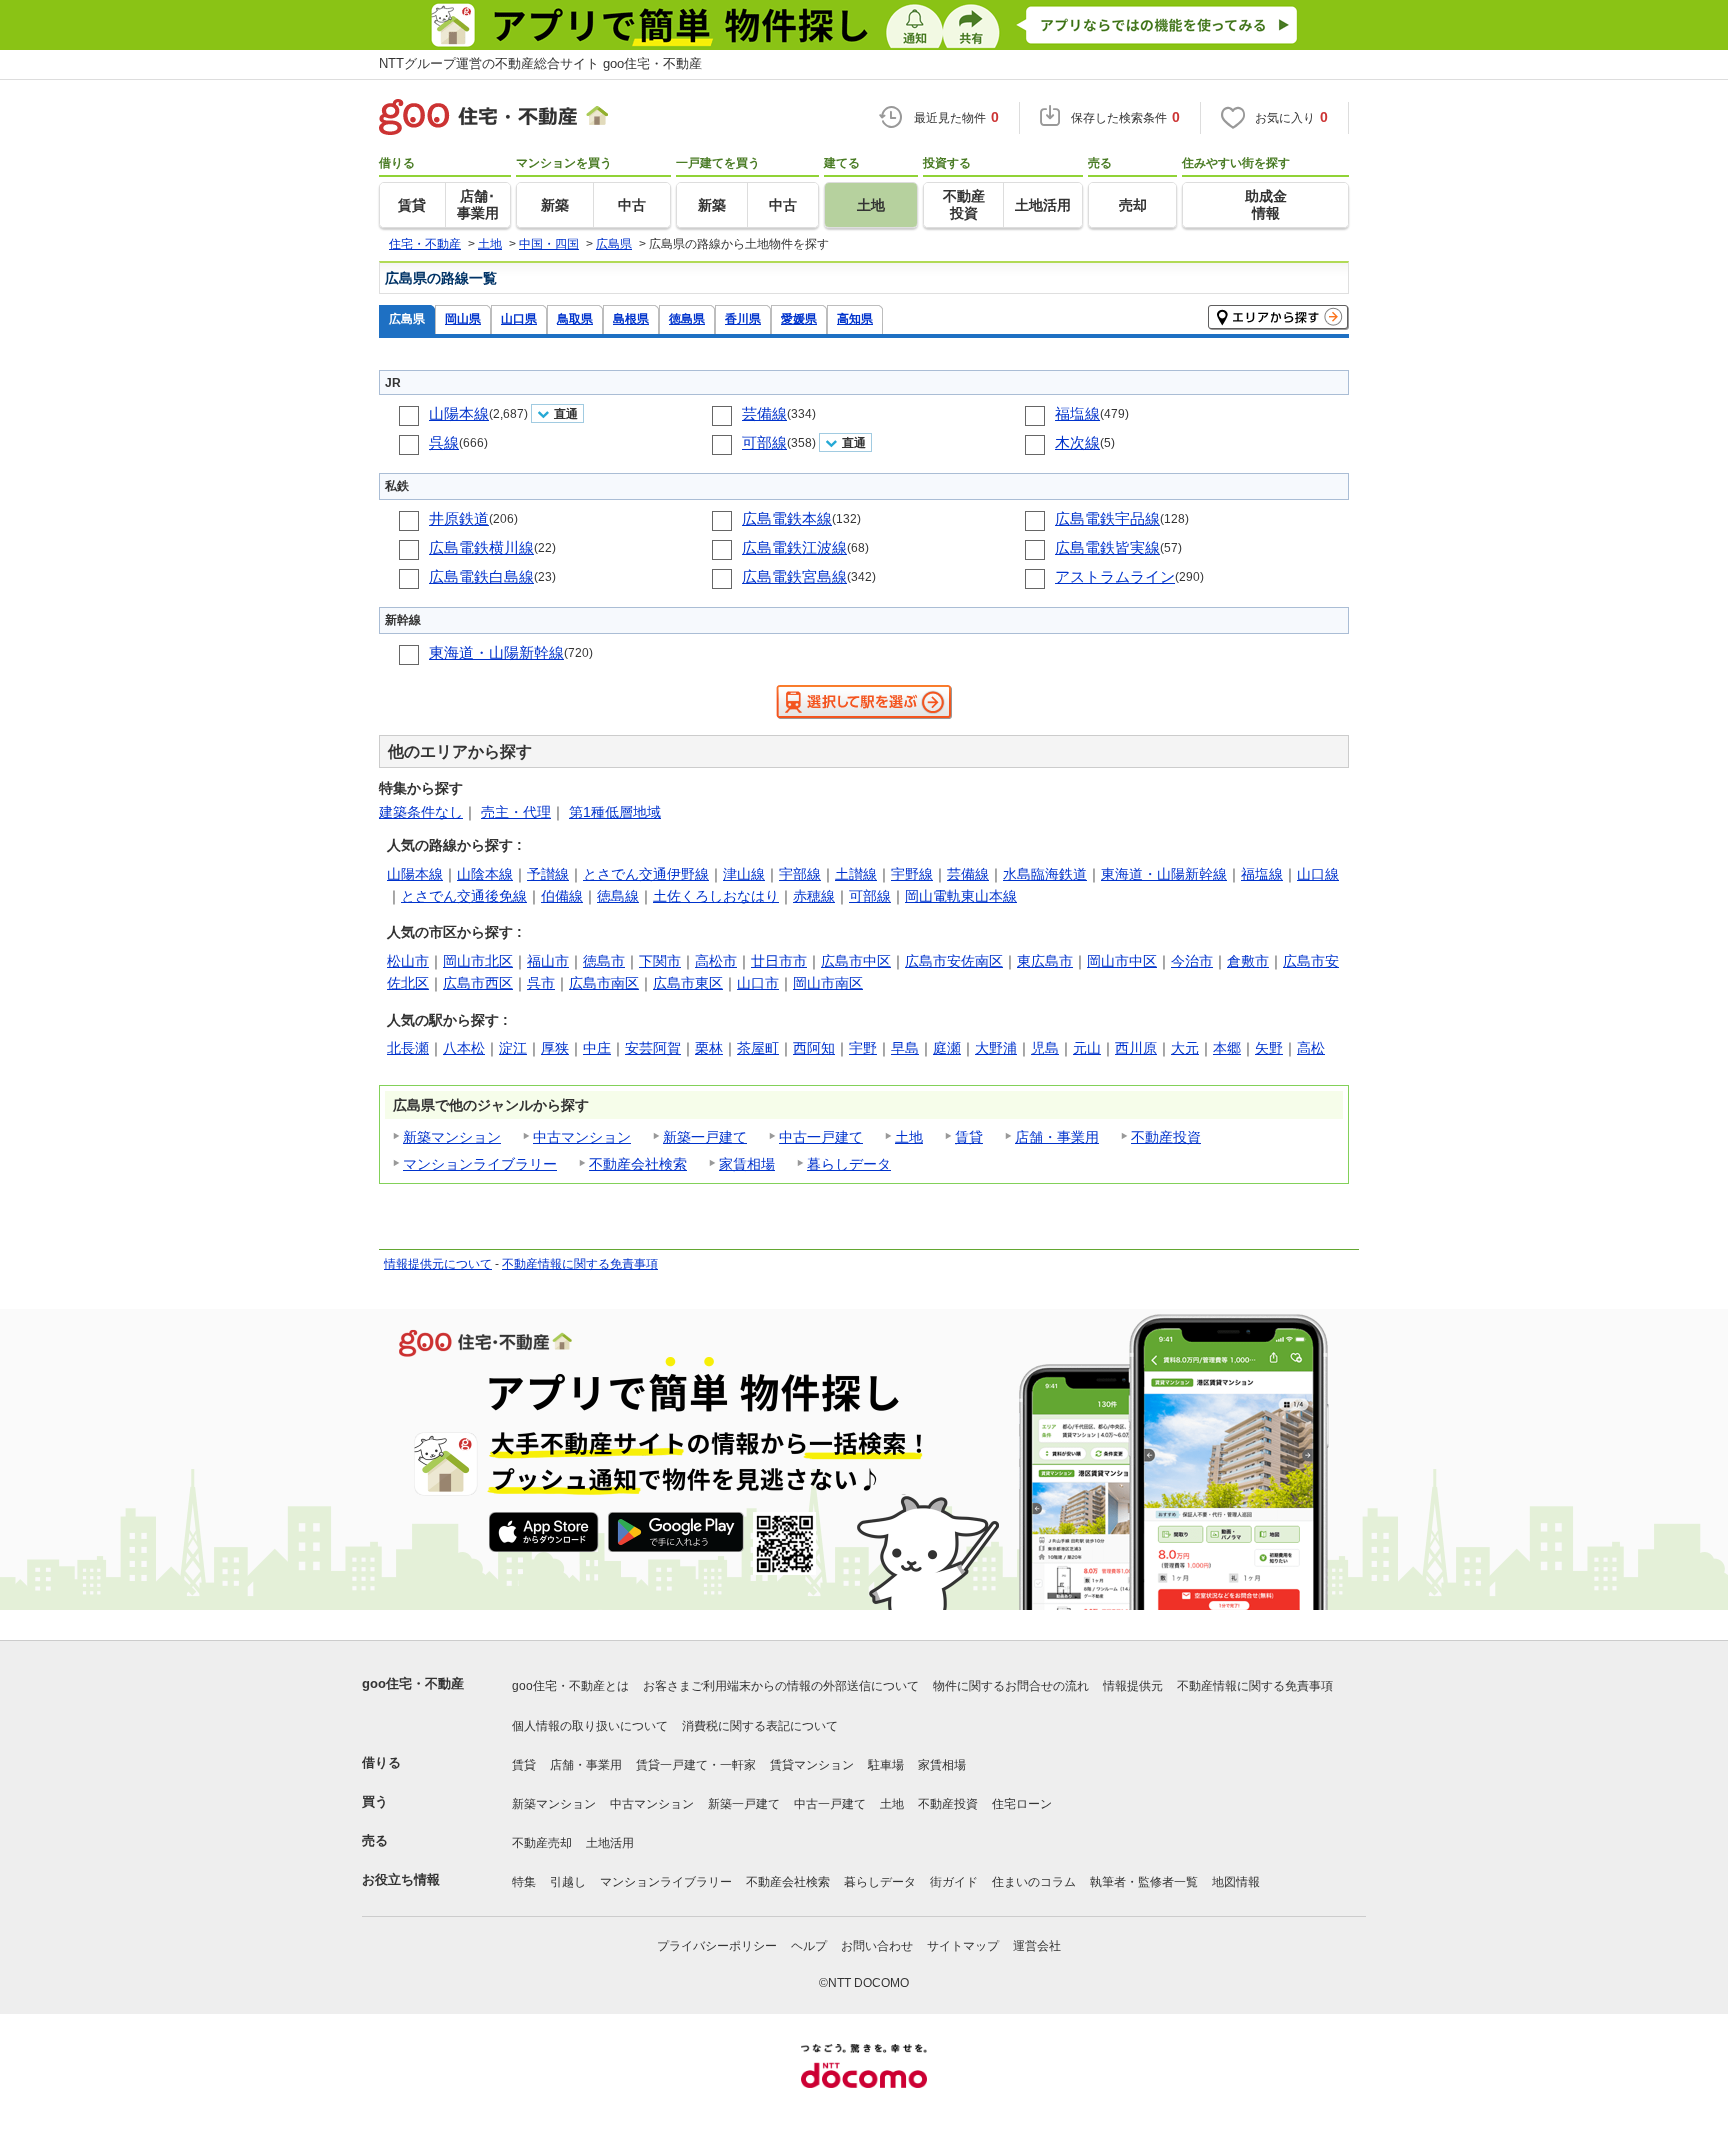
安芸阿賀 (653, 1048)
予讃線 (548, 874)
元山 (1087, 1048)
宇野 (863, 1048)
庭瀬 (947, 1048)
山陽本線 (459, 413)
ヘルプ (809, 1946)
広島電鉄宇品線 (1107, 518)
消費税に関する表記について (760, 1726)
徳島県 (687, 318)
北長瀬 (408, 1048)
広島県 (407, 318)
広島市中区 (856, 961)
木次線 (1077, 442)
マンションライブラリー (480, 1164)
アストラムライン (1115, 576)
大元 (1185, 1048)
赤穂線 (814, 896)
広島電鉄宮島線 (794, 576)
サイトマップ (963, 1946)
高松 (1311, 1048)
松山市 (408, 961)
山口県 (519, 318)
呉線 (444, 442)
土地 (909, 1137)
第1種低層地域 (615, 812)
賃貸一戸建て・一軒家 (696, 1765)
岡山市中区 (1122, 961)
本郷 (1227, 1048)
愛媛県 (799, 318)
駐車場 (886, 1765)
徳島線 (618, 896)
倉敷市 (1248, 961)
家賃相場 (747, 1164)
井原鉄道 (459, 518)
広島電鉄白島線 (481, 576)
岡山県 (463, 318)
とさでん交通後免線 (464, 896)
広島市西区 (478, 983)
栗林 (709, 1048)
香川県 (743, 318)
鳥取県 (575, 318)
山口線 (1318, 874)
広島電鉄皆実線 (1107, 547)
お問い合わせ (877, 1946)
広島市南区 (604, 983)
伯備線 (562, 896)
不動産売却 (542, 1843)
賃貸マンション (812, 1765)
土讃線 (856, 874)
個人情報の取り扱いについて (590, 1726)
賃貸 (969, 1137)
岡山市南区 (828, 983)
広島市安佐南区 (954, 961)
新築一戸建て (705, 1137)
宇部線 (800, 874)
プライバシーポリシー (717, 1946)
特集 (524, 1882)
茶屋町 (758, 1048)
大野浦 (996, 1048)
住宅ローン (1022, 1804)
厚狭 (555, 1048)
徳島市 (604, 961)
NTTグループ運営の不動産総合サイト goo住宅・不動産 (540, 63)
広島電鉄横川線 (481, 547)
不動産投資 (1166, 1137)
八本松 (464, 1048)
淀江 (513, 1048)
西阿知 (814, 1048)
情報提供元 (1133, 1686)
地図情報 (1236, 1882)
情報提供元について (438, 1264)
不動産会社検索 (638, 1164)
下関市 (660, 961)
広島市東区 (688, 983)
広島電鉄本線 (787, 518)
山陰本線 (485, 874)
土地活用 (610, 1843)
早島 (905, 1048)
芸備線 (764, 413)
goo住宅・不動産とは (570, 1686)
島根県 (631, 318)
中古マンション (582, 1137)
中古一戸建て (821, 1137)
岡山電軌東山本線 (961, 896)
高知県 (855, 318)
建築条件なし (421, 812)
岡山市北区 (478, 961)
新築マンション (452, 1137)
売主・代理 (516, 812)
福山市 (548, 961)
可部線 (764, 442)
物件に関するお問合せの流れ (1011, 1686)
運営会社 (1037, 1946)
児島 (1045, 1048)
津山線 (744, 874)
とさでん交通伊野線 (646, 874)
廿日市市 (779, 961)
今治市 (1192, 961)
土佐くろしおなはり (716, 896)
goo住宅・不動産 (413, 1683)
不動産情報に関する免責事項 (580, 1264)
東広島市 (1045, 961)
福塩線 (1077, 413)
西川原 (1136, 1048)
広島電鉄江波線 (794, 547)
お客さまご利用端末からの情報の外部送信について (781, 1686)
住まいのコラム (1034, 1882)
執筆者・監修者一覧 (1144, 1882)
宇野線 (912, 874)
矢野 (1269, 1048)
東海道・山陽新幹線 (496, 652)
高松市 (716, 961)
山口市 (758, 983)
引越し (568, 1882)
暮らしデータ (849, 1164)
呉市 (541, 983)
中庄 (597, 1048)
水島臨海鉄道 (1045, 874)
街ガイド (954, 1882)
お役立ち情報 (401, 1879)
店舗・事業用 (1057, 1137)
